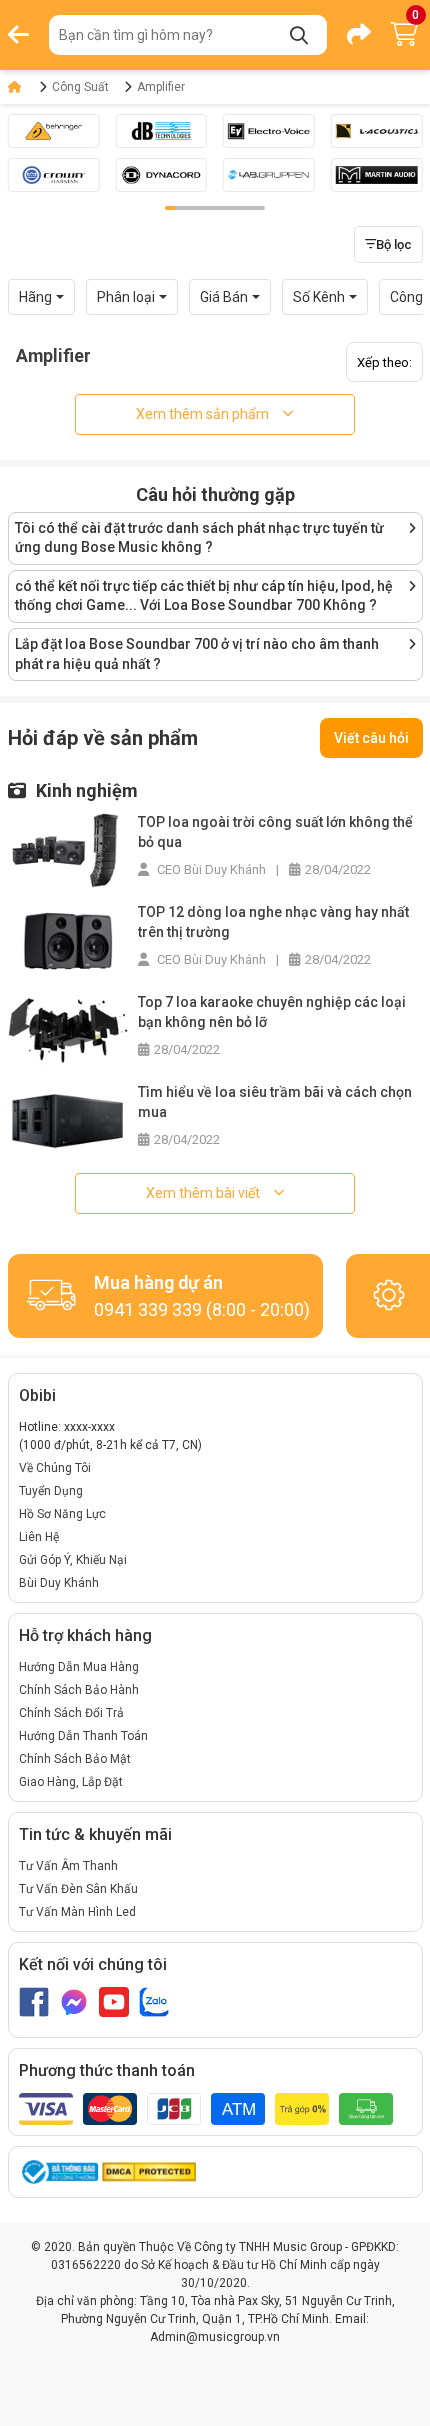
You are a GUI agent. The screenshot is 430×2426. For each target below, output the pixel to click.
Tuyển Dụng (51, 1491)
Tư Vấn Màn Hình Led (77, 1912)
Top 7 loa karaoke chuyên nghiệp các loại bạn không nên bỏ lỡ (272, 1012)
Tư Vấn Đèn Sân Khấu (78, 1889)
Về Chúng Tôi (55, 1468)
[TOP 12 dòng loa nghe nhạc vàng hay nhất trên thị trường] (68, 939)
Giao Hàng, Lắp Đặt (71, 1782)
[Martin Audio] (377, 175)
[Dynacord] (161, 175)
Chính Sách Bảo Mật (75, 1759)
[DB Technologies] (161, 131)
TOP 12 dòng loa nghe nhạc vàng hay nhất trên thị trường (273, 922)
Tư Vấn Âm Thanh (68, 1866)
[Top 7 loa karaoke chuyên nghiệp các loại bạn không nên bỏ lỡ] (68, 1029)
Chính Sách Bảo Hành (79, 1690)
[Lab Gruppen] (269, 175)
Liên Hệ (39, 1537)
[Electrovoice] (269, 131)
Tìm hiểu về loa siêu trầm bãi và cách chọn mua (275, 1102)
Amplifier (161, 87)
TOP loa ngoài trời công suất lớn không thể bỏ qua (275, 832)
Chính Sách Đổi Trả (71, 1713)
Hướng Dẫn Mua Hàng (79, 1667)
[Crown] (54, 175)
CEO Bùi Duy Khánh (210, 869)
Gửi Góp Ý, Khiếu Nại (73, 1560)
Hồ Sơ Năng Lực (62, 1514)
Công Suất (80, 87)
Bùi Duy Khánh (59, 1583)
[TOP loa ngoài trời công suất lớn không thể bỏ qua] (68, 849)
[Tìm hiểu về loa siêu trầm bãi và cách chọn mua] (68, 1119)
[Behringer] (54, 131)
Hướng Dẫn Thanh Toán (83, 1736)
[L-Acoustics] (377, 131)
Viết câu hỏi (371, 738)
